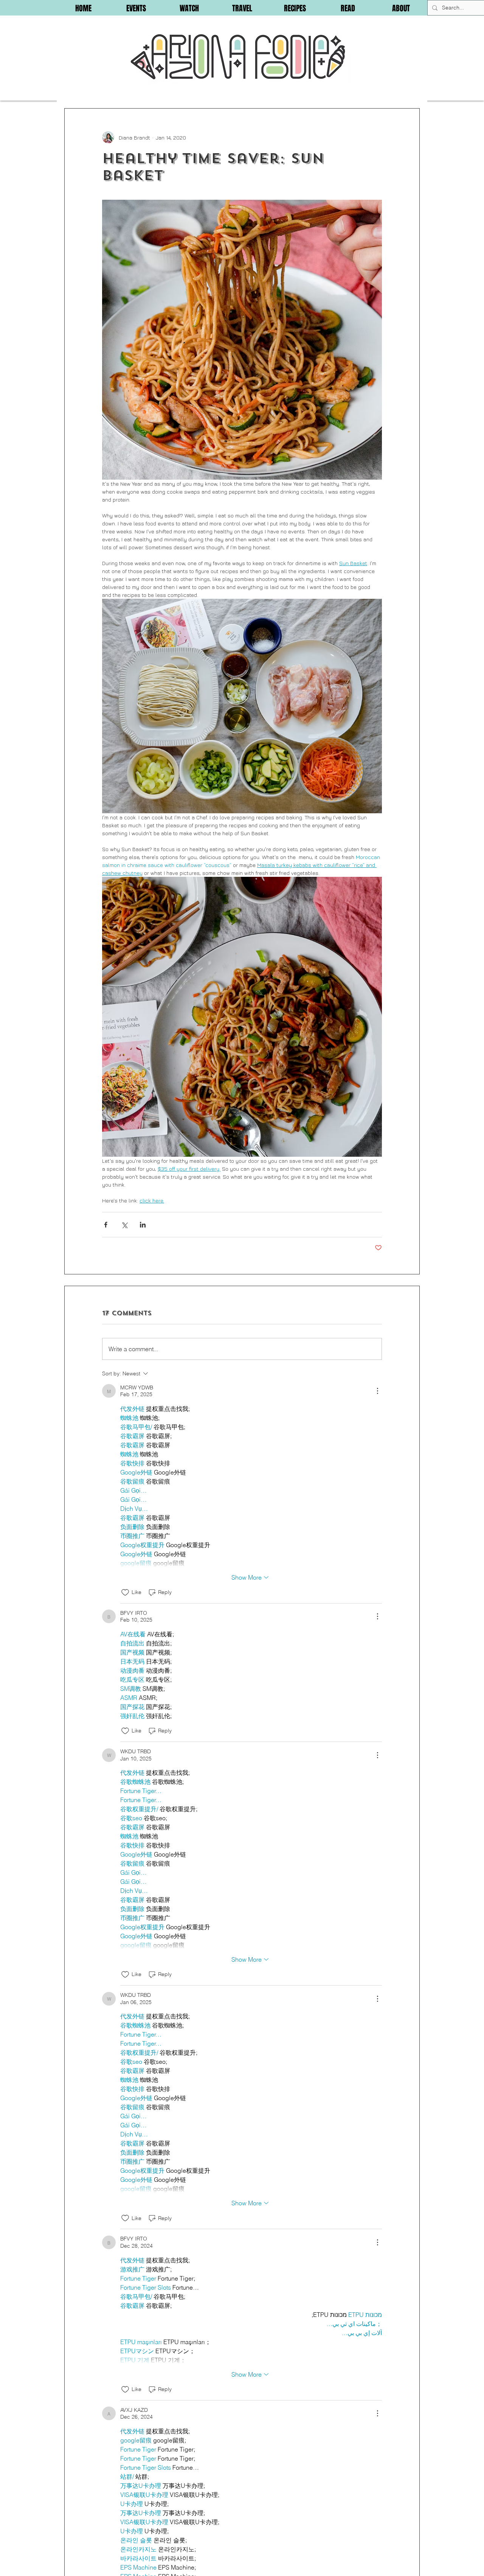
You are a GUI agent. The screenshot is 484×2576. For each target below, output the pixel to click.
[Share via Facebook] (106, 1225)
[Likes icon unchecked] (125, 1593)
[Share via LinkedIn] (143, 1225)
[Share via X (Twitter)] (124, 1225)
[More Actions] (377, 1391)
